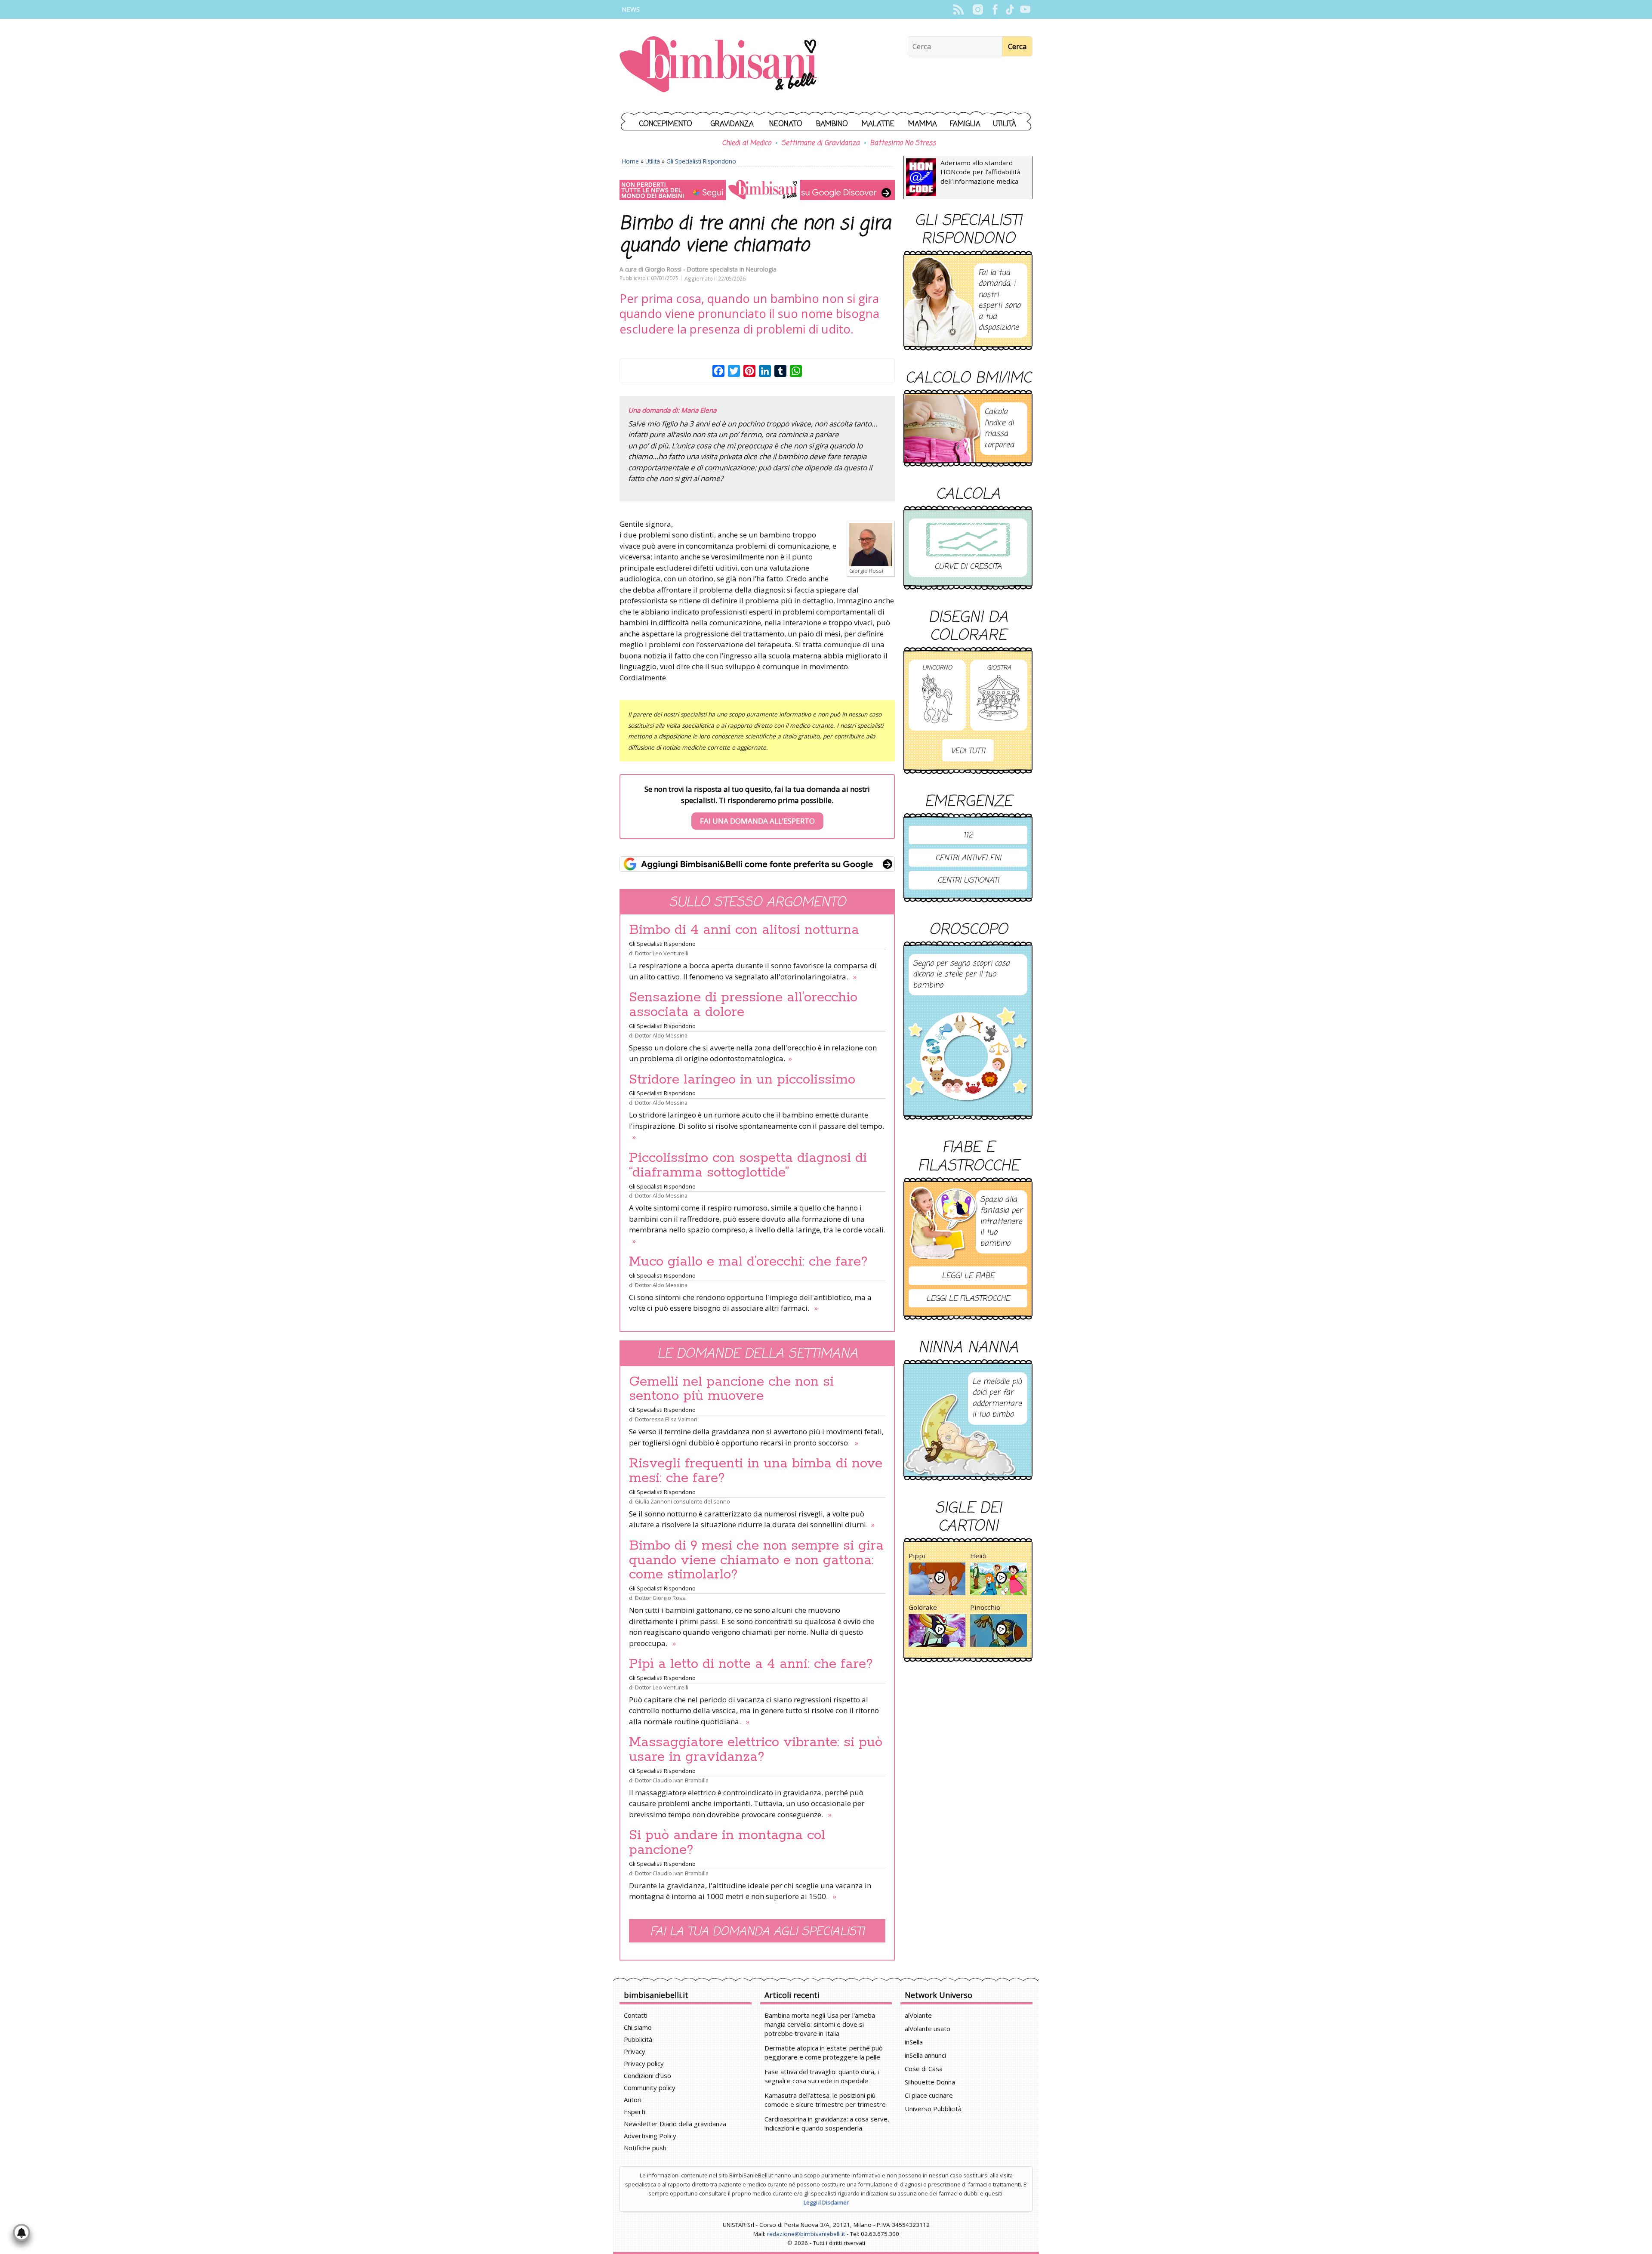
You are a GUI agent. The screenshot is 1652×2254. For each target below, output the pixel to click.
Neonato (786, 124)
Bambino (832, 124)
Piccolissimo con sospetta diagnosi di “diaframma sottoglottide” (748, 1165)
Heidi (978, 1556)
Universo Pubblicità (933, 2109)
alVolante (918, 2015)
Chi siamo (638, 2027)
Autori (633, 2100)
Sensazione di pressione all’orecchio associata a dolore (743, 1005)
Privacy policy (644, 2063)
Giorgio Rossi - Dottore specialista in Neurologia (711, 269)
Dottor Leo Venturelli (662, 953)
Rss (958, 9)
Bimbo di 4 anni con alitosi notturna (744, 930)
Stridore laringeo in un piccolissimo (742, 1080)
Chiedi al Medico (746, 143)
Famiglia (965, 124)
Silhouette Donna (930, 2082)
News (631, 9)
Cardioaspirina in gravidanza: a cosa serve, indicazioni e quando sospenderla (827, 2123)
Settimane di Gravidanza (820, 143)
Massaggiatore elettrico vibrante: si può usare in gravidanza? (756, 1750)
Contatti (636, 2015)
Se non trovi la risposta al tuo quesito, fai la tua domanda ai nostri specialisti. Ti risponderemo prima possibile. (757, 805)
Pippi (917, 1556)
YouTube (1025, 9)
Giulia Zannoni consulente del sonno (683, 1501)
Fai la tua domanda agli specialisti (757, 1932)
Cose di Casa (924, 2069)
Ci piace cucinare (929, 2095)
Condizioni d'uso (647, 2075)
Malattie (878, 124)
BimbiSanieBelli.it (718, 65)
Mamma (923, 124)
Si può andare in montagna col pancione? (727, 1843)
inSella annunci (925, 2055)
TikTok (1010, 9)
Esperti (635, 2112)
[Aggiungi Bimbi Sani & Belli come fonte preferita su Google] (757, 864)
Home (630, 161)
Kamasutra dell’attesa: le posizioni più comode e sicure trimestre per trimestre (825, 2100)
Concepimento (666, 124)
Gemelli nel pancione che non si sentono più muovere (731, 1389)
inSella (914, 2042)
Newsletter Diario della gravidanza (675, 2124)
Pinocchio (985, 1607)
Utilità (1005, 124)
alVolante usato (928, 2029)
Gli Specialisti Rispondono (701, 161)
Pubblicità (638, 2039)
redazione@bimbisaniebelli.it (806, 2234)
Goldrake (923, 1607)
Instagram (978, 9)
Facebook (995, 9)
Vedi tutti (968, 751)
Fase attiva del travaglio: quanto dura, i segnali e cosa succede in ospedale (822, 2076)
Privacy (635, 2051)
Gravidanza (732, 124)
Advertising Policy (650, 2136)
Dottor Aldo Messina (661, 1035)
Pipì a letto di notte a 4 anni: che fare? (751, 1664)
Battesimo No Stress (903, 143)
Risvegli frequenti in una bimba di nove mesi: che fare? (756, 1471)
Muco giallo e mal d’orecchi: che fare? (748, 1262)
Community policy (650, 2087)
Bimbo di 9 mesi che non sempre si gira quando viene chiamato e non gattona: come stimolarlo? (756, 1560)
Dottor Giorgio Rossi (661, 1598)
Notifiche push (645, 2148)
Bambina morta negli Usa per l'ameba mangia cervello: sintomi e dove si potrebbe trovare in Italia (820, 2024)
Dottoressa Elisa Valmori (666, 1419)
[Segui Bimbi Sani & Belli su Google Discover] (757, 190)
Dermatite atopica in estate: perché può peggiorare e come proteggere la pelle (824, 2052)
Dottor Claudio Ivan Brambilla (672, 1780)
